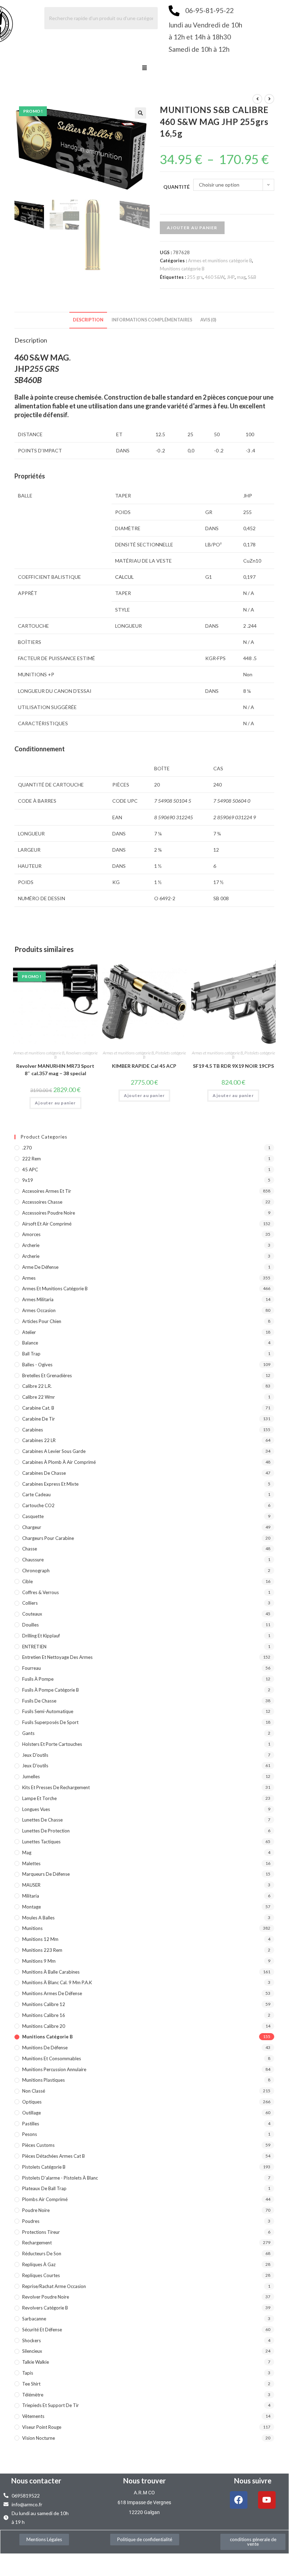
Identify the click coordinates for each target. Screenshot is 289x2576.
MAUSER (31, 1885)
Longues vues (36, 1809)
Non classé (34, 2091)
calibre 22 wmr (39, 1397)
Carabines (33, 1430)
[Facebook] (239, 2500)
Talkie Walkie (36, 2362)
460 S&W (215, 277)
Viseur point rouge (42, 2427)
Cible (27, 1581)
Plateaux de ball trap (44, 2188)
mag (241, 277)
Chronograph (36, 1571)
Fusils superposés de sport (50, 1722)
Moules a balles (38, 1918)
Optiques (32, 2102)
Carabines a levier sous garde (54, 1451)
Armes (29, 1278)
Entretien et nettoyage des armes (57, 1657)
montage (32, 1907)
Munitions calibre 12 (44, 2004)
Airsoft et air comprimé (47, 1224)
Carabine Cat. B (38, 1408)
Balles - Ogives (37, 1365)
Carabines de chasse (44, 1473)
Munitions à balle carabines (51, 1972)
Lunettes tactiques (41, 1842)
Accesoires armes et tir (47, 1191)
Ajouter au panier (192, 228)
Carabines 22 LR (39, 1440)
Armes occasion (39, 1310)
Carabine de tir (39, 1419)
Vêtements (33, 2416)
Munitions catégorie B (182, 269)
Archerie (31, 1245)
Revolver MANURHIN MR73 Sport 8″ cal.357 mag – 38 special (55, 1070)
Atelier (29, 1332)
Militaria (31, 1896)
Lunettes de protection (46, 1831)
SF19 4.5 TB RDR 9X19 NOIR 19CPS (233, 1066)
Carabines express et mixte (50, 1484)
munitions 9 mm (39, 1961)
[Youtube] (267, 2500)
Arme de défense (40, 1267)
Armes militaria (38, 1299)
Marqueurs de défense (46, 1874)
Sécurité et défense (42, 2330)
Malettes (31, 1863)
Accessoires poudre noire (49, 1213)
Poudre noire (36, 2210)
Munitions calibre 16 (44, 2015)
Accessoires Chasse (42, 1202)
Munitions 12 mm (40, 1939)
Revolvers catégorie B (76, 1055)
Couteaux (32, 1614)
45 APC (30, 1170)
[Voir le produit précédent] (257, 99)
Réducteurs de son (42, 2254)
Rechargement (37, 2243)
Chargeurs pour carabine (48, 1538)
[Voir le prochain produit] (269, 99)
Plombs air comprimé (45, 2199)
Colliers (30, 1603)
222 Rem (32, 1159)
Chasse (30, 1549)
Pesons (30, 2134)
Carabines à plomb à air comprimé (59, 1462)
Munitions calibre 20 (44, 2026)
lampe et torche (39, 1798)
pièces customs (38, 2145)
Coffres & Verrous (40, 1592)
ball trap (31, 1354)
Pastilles (31, 2124)
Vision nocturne (39, 2438)
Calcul (124, 577)
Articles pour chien (42, 1321)
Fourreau (32, 1668)
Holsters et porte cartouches (52, 1744)
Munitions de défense (45, 2048)
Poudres (31, 2221)
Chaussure (33, 1560)
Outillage (32, 2113)
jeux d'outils (35, 1755)
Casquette (33, 1516)
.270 (27, 1148)
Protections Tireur (41, 2232)
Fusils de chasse (39, 1701)
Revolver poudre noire (46, 2297)
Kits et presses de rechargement (56, 1787)
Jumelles (31, 1776)
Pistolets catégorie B (164, 1055)
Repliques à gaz (39, 2264)
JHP (231, 277)
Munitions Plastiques (43, 2080)
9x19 (28, 1180)
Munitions (32, 1928)
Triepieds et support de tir (51, 2405)
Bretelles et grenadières (47, 1375)
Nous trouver (144, 2481)
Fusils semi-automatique (48, 1711)
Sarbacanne (34, 2319)
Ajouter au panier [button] (55, 1103)
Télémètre (33, 2395)
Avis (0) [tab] (208, 320)
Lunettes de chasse (42, 1820)
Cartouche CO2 (38, 1505)
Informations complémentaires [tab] (152, 320)
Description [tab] (88, 320)
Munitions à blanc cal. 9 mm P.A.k (57, 1982)
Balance (30, 1343)
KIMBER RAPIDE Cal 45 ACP (144, 1066)
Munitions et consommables (52, 2058)
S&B (252, 277)
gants (28, 1733)
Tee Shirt (31, 2384)
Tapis (28, 2373)
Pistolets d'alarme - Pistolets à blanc (60, 2178)
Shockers (32, 2340)
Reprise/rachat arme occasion (54, 2286)
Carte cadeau (36, 1494)
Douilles (30, 1625)
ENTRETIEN (34, 1647)
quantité (177, 187)
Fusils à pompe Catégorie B (51, 1690)
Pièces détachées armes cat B (54, 2156)
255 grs (195, 277)
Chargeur (32, 1527)
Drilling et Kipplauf (41, 1636)
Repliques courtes (41, 2275)
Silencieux (32, 2351)
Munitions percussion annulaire (54, 2069)
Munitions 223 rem (42, 1950)
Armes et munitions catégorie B (220, 261)
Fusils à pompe (38, 1679)
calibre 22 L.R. (37, 1386)
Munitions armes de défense (52, 1993)
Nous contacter (36, 2481)
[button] (144, 68)
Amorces (31, 1234)
